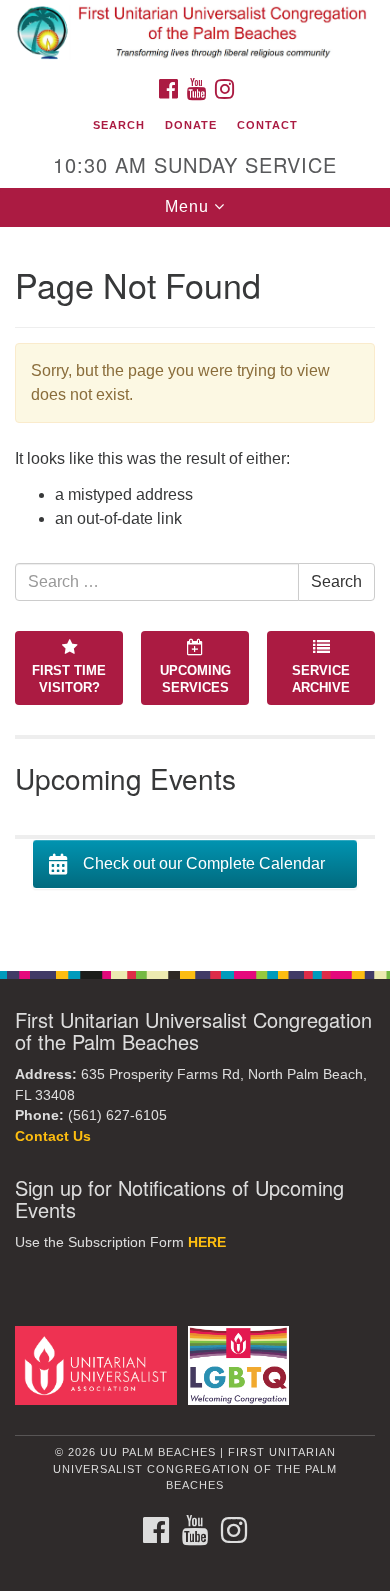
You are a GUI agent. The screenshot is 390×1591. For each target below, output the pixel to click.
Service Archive (321, 679)
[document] (195, 588)
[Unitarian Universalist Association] (99, 1364)
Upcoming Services (195, 679)
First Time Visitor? (69, 679)
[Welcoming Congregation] (242, 1364)
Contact (267, 125)
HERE (207, 1242)
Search (119, 125)
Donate (191, 125)
